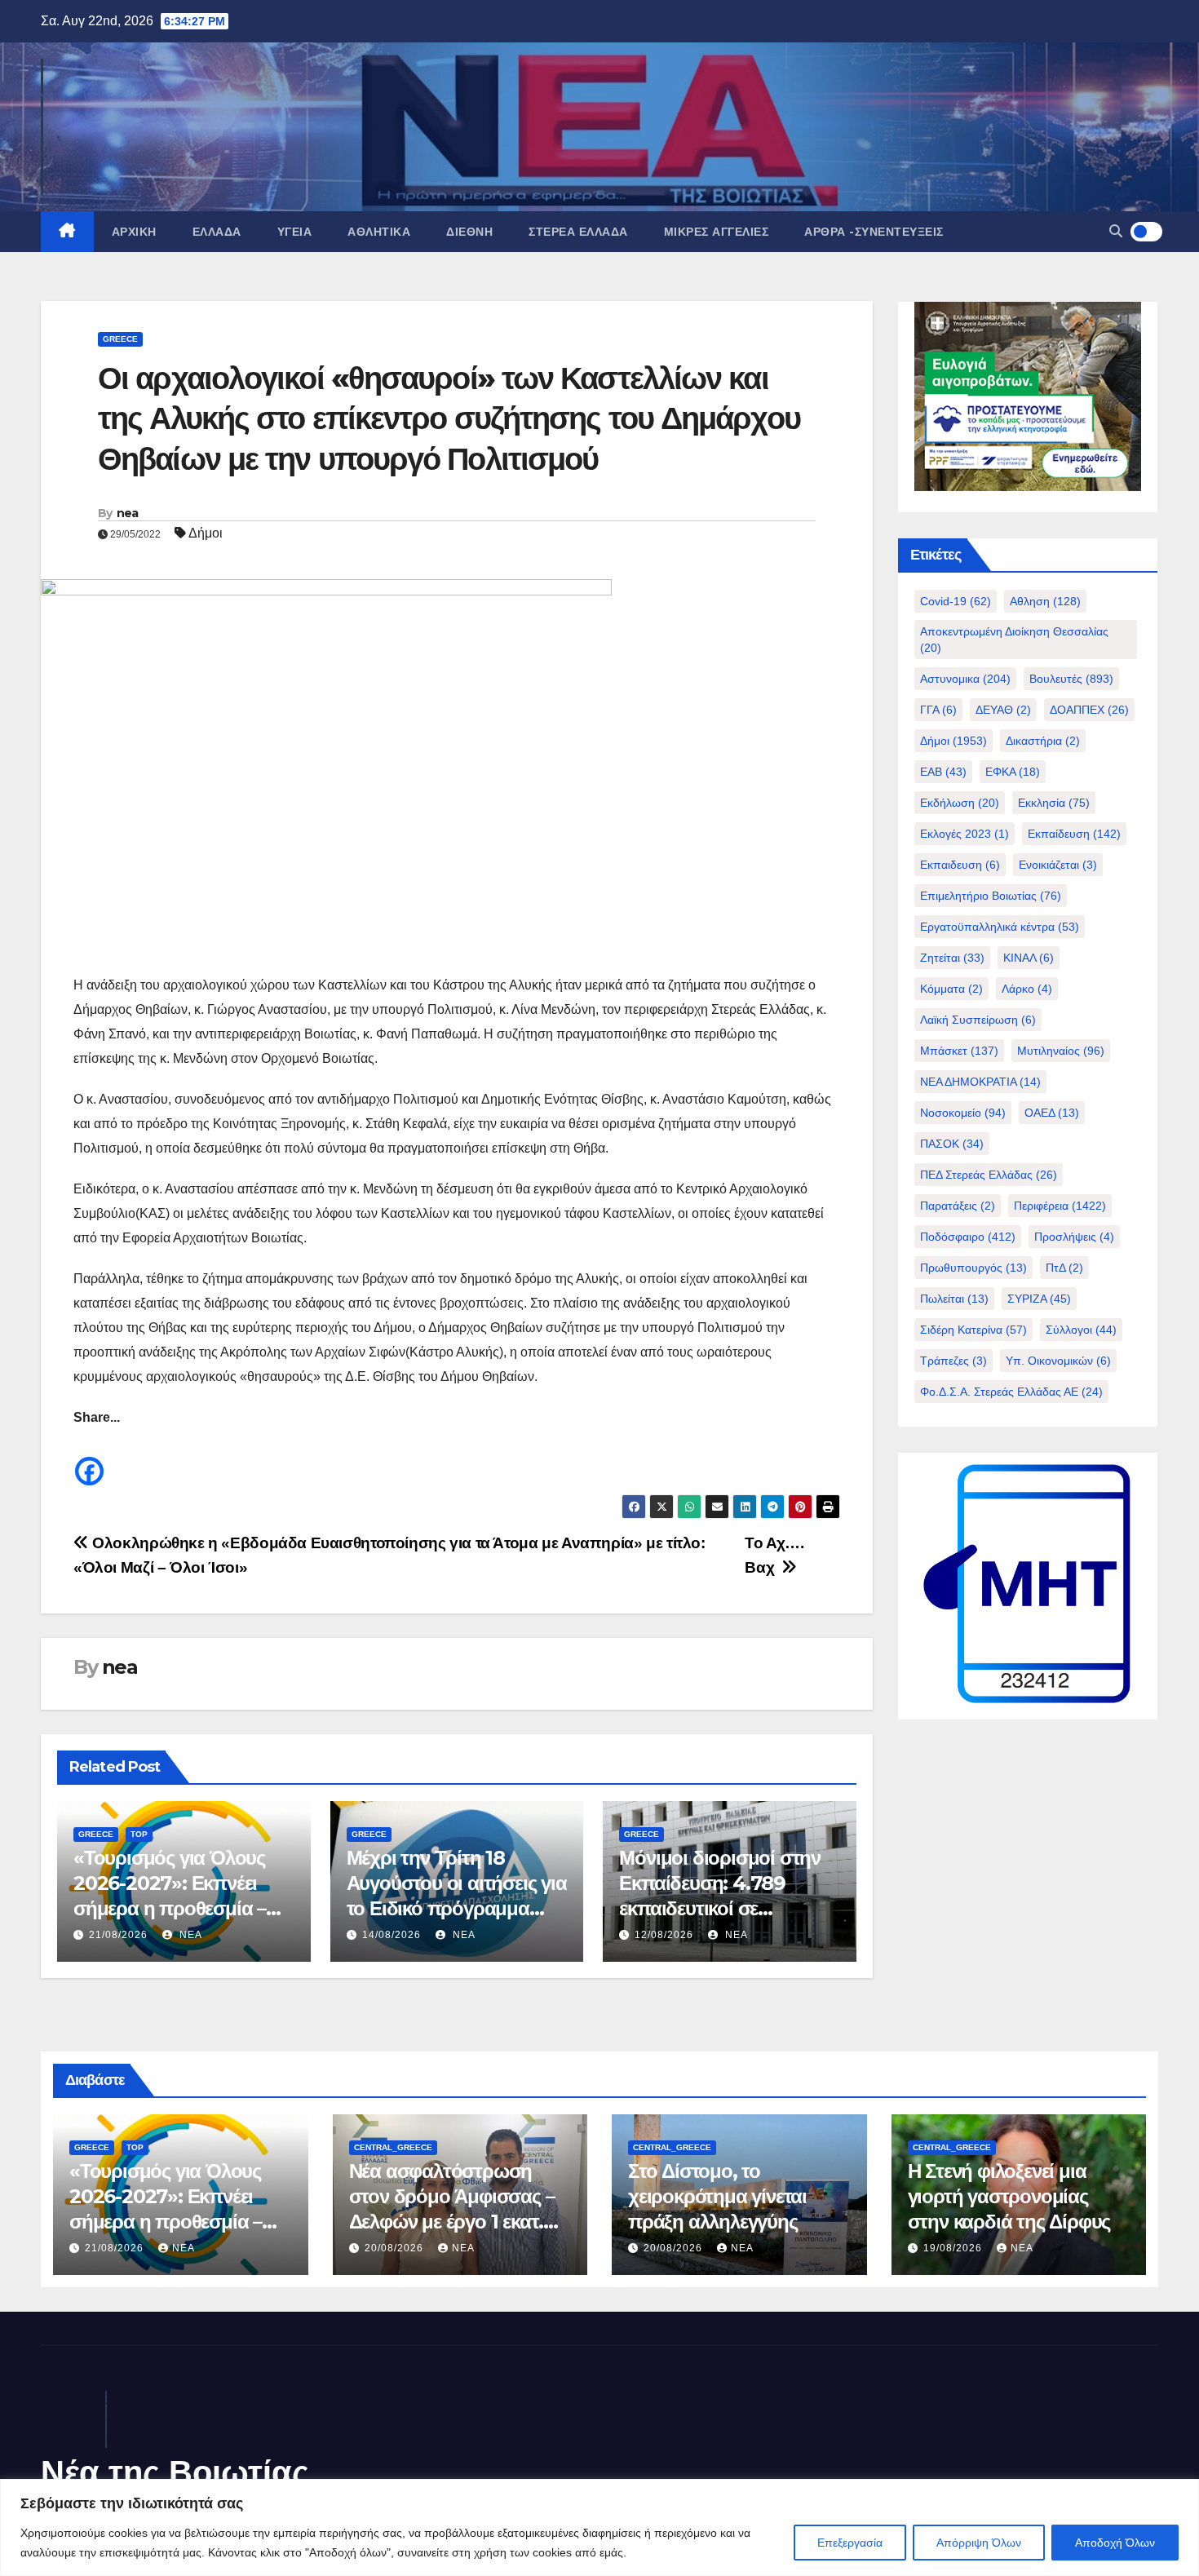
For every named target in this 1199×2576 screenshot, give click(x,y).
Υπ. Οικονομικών (1058, 1361)
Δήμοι (206, 533)
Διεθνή (469, 232)
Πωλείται (954, 1299)
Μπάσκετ (959, 1051)
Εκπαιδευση (960, 865)
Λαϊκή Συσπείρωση (978, 1020)
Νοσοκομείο (963, 1113)
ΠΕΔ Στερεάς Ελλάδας (989, 1175)
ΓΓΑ (938, 710)
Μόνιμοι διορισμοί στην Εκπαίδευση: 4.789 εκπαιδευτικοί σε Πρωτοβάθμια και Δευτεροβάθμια (720, 1909)
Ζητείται (952, 958)
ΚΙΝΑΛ (1029, 958)
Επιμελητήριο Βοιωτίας (991, 896)
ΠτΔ (1064, 1268)
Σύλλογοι (1081, 1330)
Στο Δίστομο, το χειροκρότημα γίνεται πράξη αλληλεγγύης (717, 2196)
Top (139, 1834)
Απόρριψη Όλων (979, 2543)
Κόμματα (951, 989)
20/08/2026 (396, 2248)
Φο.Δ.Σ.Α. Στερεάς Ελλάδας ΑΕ (1011, 1392)
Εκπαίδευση (1074, 834)
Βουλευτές (1071, 679)
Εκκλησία (1054, 803)
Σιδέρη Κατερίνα (973, 1330)
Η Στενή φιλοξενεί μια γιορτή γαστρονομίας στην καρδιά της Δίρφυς (1009, 2196)
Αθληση (1045, 601)
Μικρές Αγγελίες (717, 232)
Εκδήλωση (960, 803)
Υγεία (295, 232)
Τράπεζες (953, 1361)
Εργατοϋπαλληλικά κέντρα (1000, 927)
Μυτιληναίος (1061, 1051)
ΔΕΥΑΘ (1003, 710)
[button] (1116, 231)
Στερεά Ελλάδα (578, 232)
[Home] (67, 232)
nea (128, 513)
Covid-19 (956, 601)
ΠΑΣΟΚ (952, 1144)
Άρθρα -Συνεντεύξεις (874, 232)
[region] (599, 2527)
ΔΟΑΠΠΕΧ (1089, 710)
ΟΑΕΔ (1052, 1113)
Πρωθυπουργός (973, 1268)
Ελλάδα (217, 232)
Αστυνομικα (965, 679)
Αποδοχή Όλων (1115, 2543)
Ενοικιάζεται (1058, 865)
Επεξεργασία (850, 2543)
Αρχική (134, 232)
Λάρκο (1027, 989)
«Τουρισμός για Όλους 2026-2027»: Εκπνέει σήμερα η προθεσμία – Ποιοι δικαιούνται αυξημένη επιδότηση (170, 1909)
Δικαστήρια (1043, 741)
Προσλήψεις (1074, 1237)
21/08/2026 (118, 1935)
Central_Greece (393, 2147)
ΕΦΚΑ (1013, 772)
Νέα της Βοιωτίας (175, 2472)
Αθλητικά (379, 232)
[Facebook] (89, 1459)
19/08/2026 (954, 2248)
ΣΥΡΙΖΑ (1039, 1299)
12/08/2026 (664, 1935)
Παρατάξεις (958, 1206)
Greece (120, 339)
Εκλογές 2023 (965, 834)
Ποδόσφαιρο (968, 1237)
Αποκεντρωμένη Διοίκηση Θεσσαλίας (1014, 640)
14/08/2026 (392, 1935)
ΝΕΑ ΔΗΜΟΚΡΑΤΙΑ (980, 1082)
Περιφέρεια (1060, 1206)
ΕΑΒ (943, 772)
